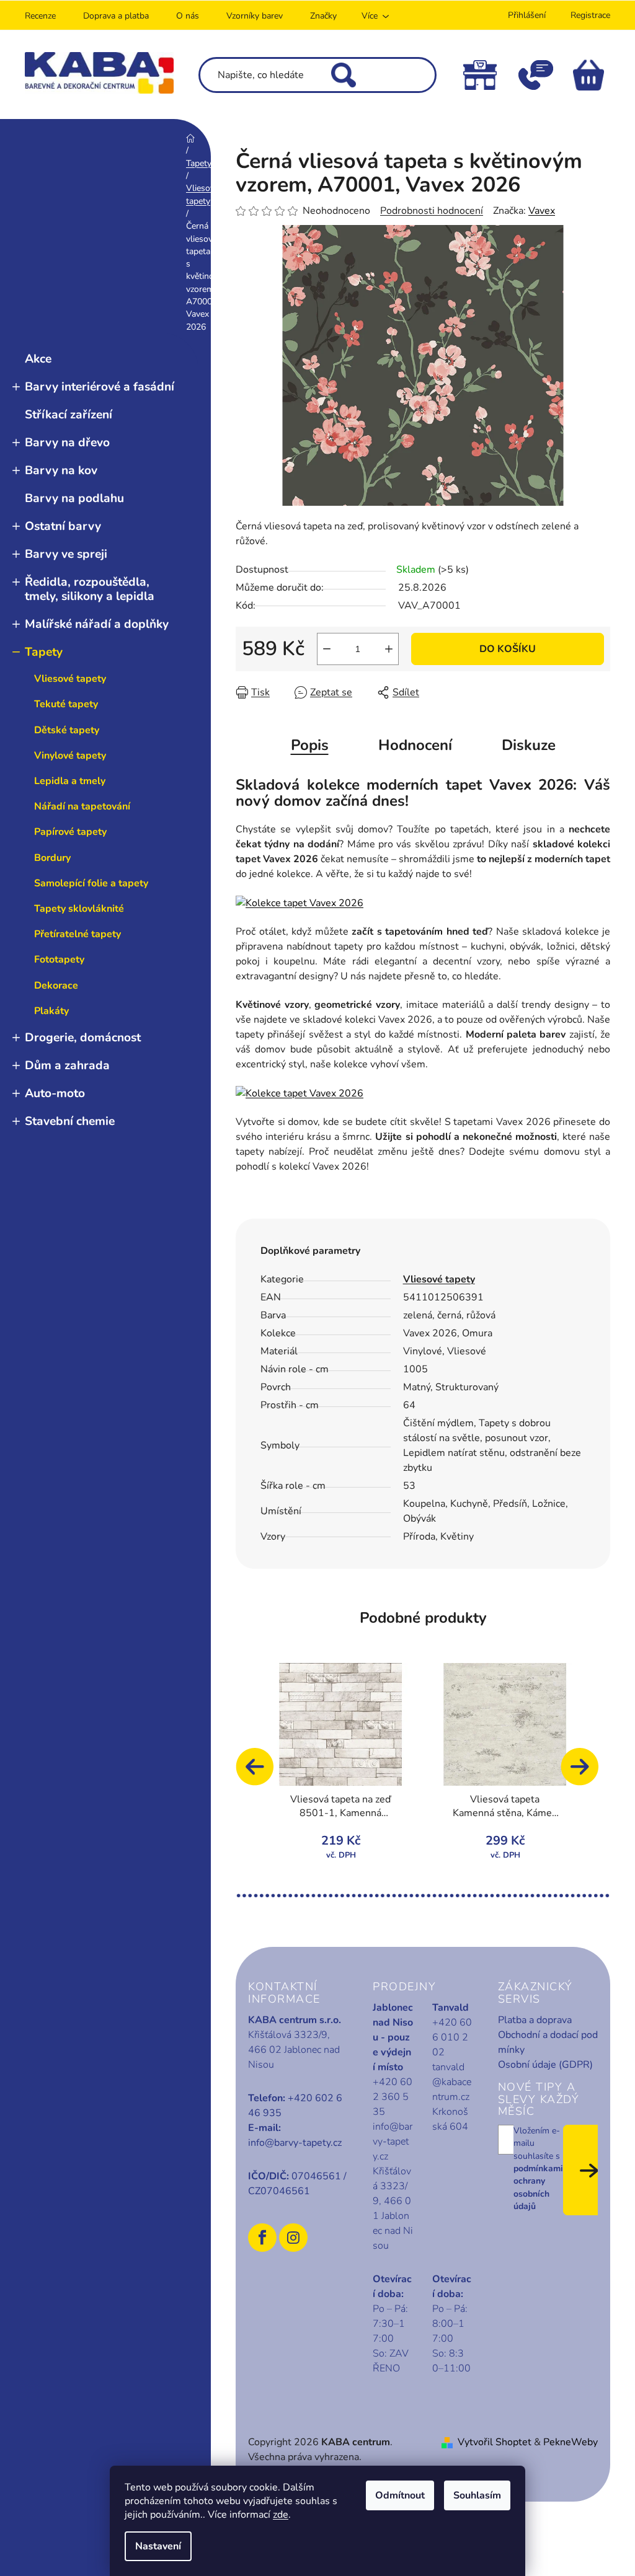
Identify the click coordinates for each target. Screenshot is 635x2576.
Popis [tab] (310, 745)
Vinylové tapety (70, 756)
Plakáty (51, 1011)
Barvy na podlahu (74, 498)
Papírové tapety (70, 832)
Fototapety (59, 959)
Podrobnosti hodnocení (432, 211)
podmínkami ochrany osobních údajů (538, 2187)
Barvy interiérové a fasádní (100, 387)
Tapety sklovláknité (79, 909)
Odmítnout (400, 2495)
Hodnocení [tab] (415, 745)
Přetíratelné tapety (78, 934)
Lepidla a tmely (70, 781)
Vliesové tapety (70, 679)
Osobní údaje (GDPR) (545, 2065)
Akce (38, 359)
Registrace (590, 15)
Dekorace (56, 986)
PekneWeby (571, 2442)
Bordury (52, 858)
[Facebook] (262, 2238)
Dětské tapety (67, 730)
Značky (323, 16)
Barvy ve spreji (66, 554)
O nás (188, 16)
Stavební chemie (70, 1121)
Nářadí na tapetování (82, 806)
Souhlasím (477, 2495)
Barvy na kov (61, 470)
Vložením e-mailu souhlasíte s (538, 2168)
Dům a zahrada (67, 1065)
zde (281, 2515)
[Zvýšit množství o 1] (389, 649)
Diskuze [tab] (529, 745)
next (585, 1773)
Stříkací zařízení (69, 415)
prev (260, 1773)
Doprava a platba (116, 16)
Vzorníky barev (255, 16)
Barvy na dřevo (67, 443)
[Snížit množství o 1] (327, 649)
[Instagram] (293, 2238)
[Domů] (190, 138)
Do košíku (508, 649)
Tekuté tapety (66, 704)
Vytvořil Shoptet (495, 2442)
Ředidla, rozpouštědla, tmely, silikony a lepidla (90, 589)
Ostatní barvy (63, 526)
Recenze (40, 16)
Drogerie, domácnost (83, 1038)
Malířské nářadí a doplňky (97, 624)
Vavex (542, 211)
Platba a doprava (535, 2020)
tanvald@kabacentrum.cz (452, 2082)
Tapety (44, 652)
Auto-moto (55, 1093)
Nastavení (158, 2546)
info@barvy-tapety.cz (295, 2143)
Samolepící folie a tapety (91, 883)
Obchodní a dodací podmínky (548, 2042)
